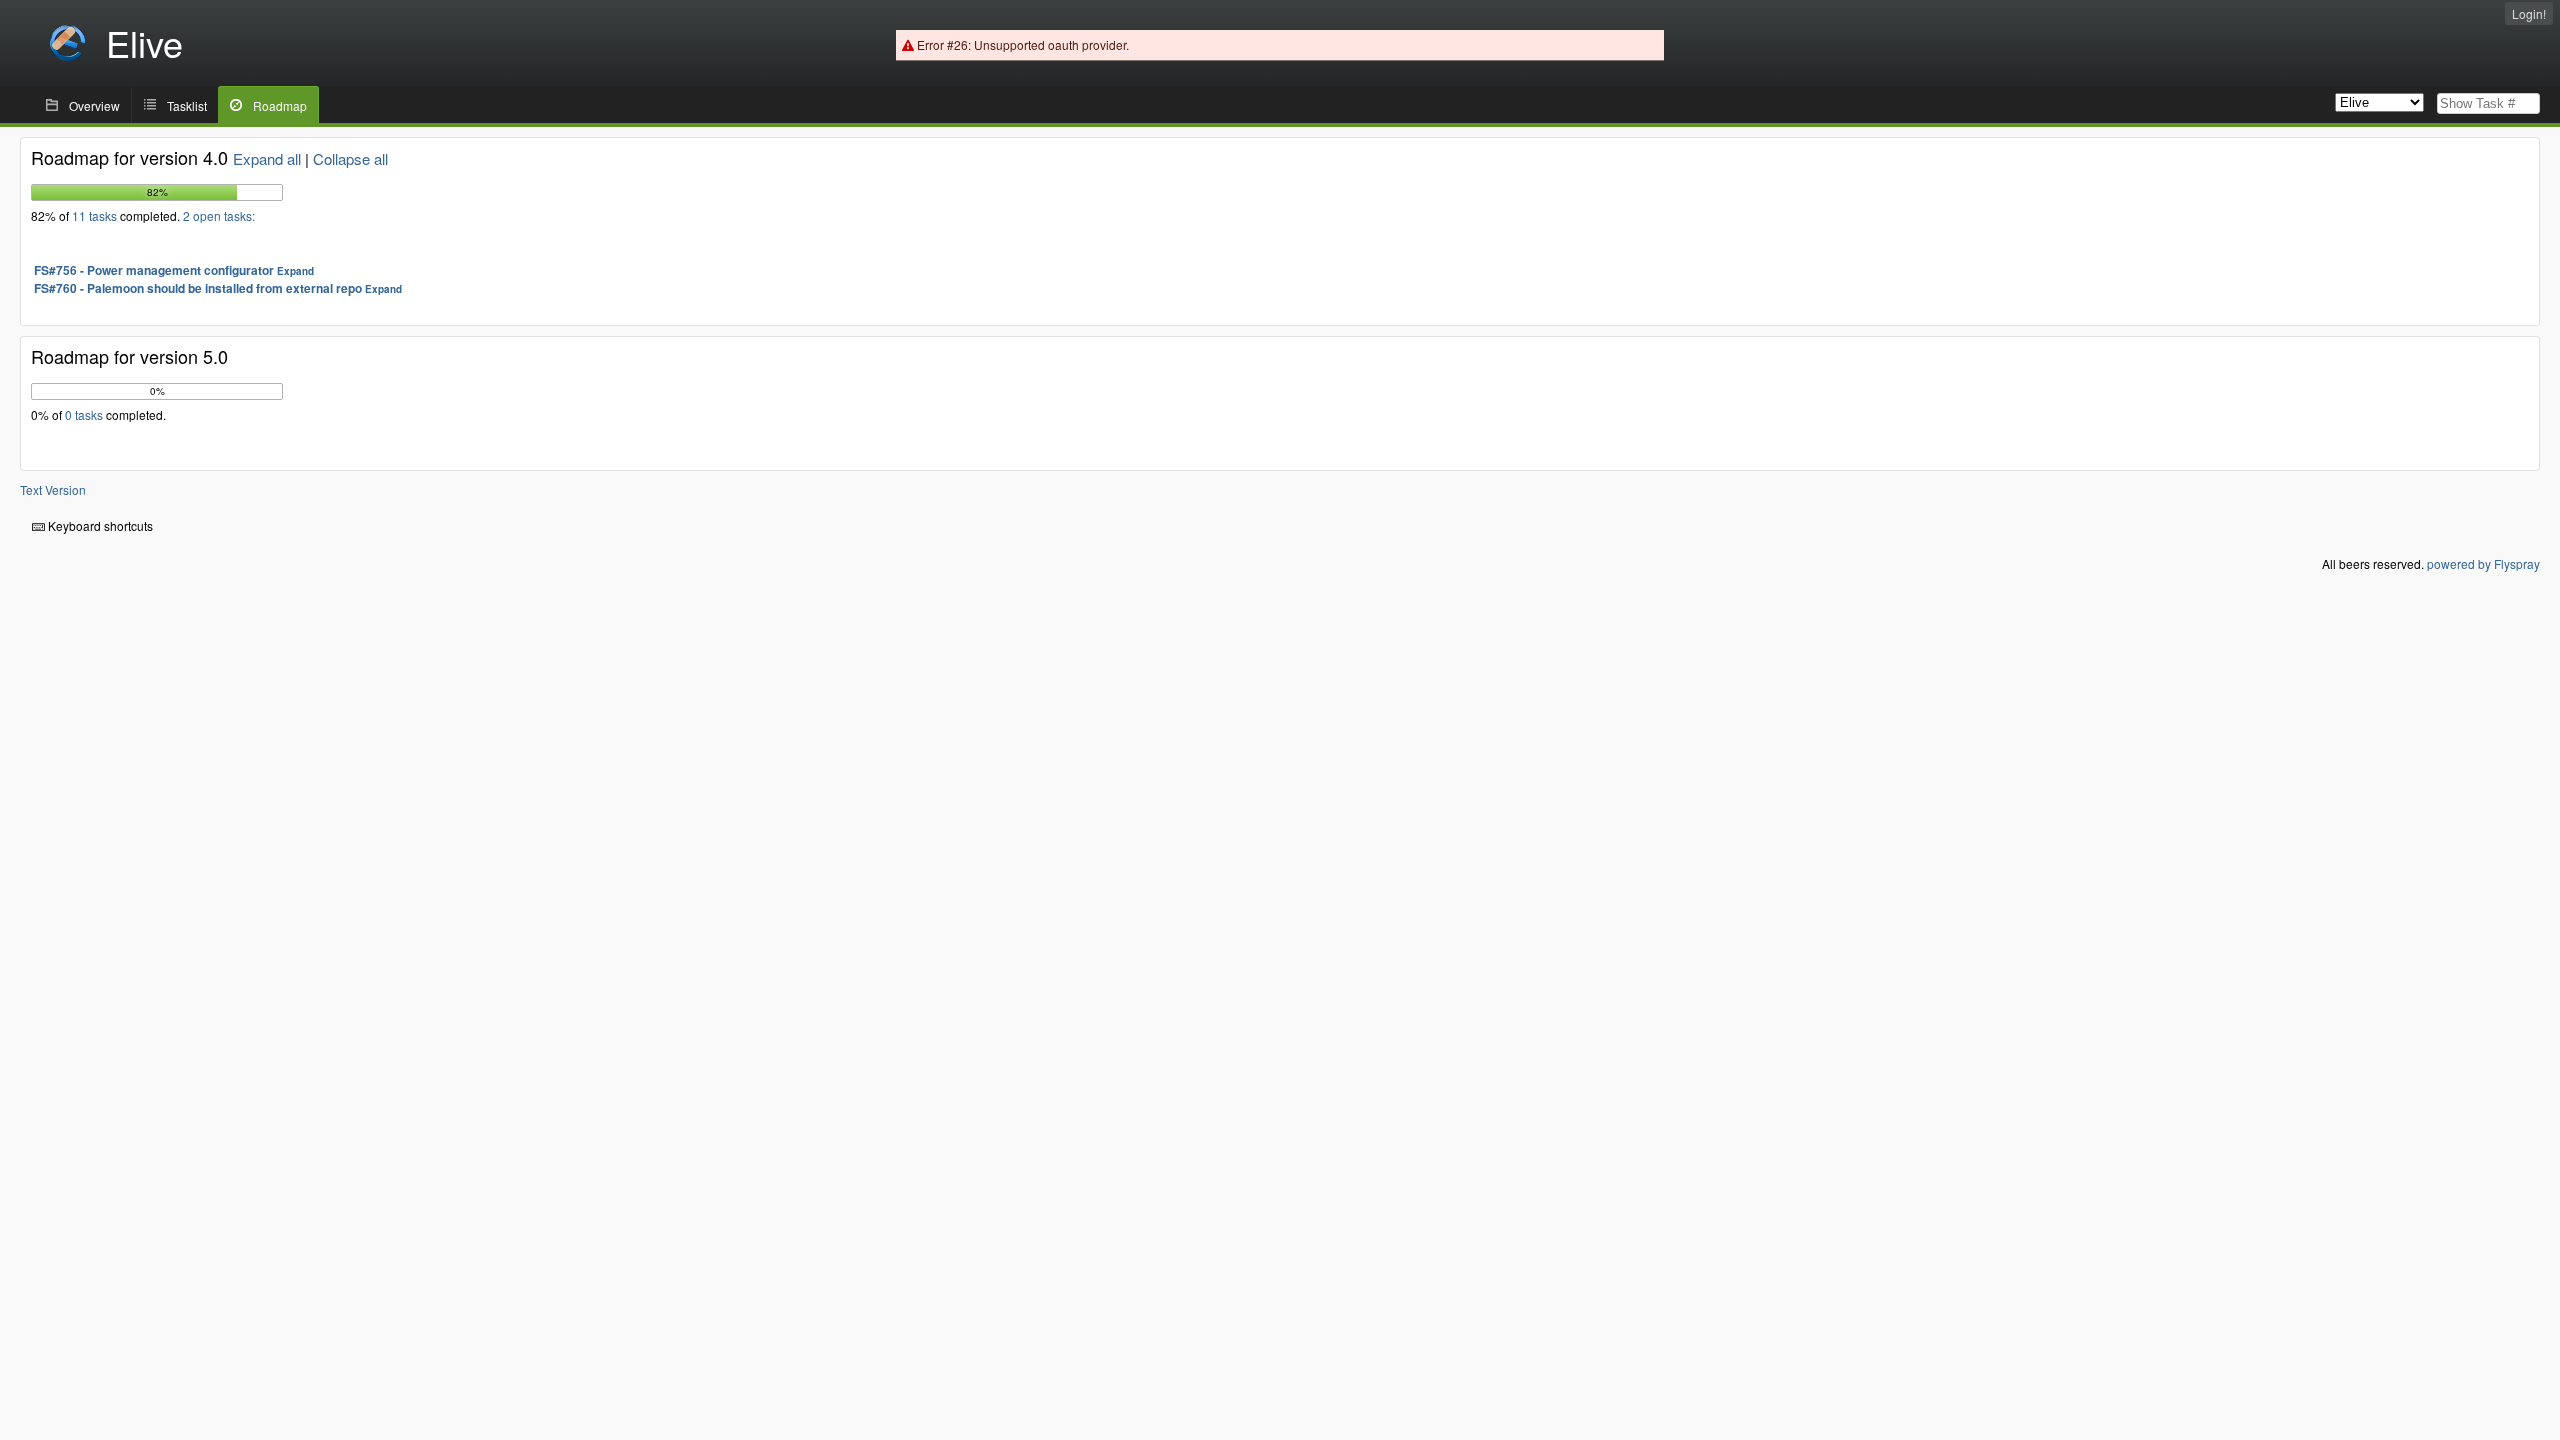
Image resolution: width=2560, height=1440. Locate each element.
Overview (94, 105)
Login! (2529, 13)
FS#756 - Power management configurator (154, 270)
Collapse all (350, 158)
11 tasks (96, 215)
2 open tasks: (219, 215)
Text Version (53, 489)
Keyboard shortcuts (99, 525)
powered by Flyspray (2483, 563)
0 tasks (85, 414)
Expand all (267, 158)
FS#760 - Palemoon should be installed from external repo (198, 288)
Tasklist (187, 105)
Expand (295, 271)
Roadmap (280, 105)
